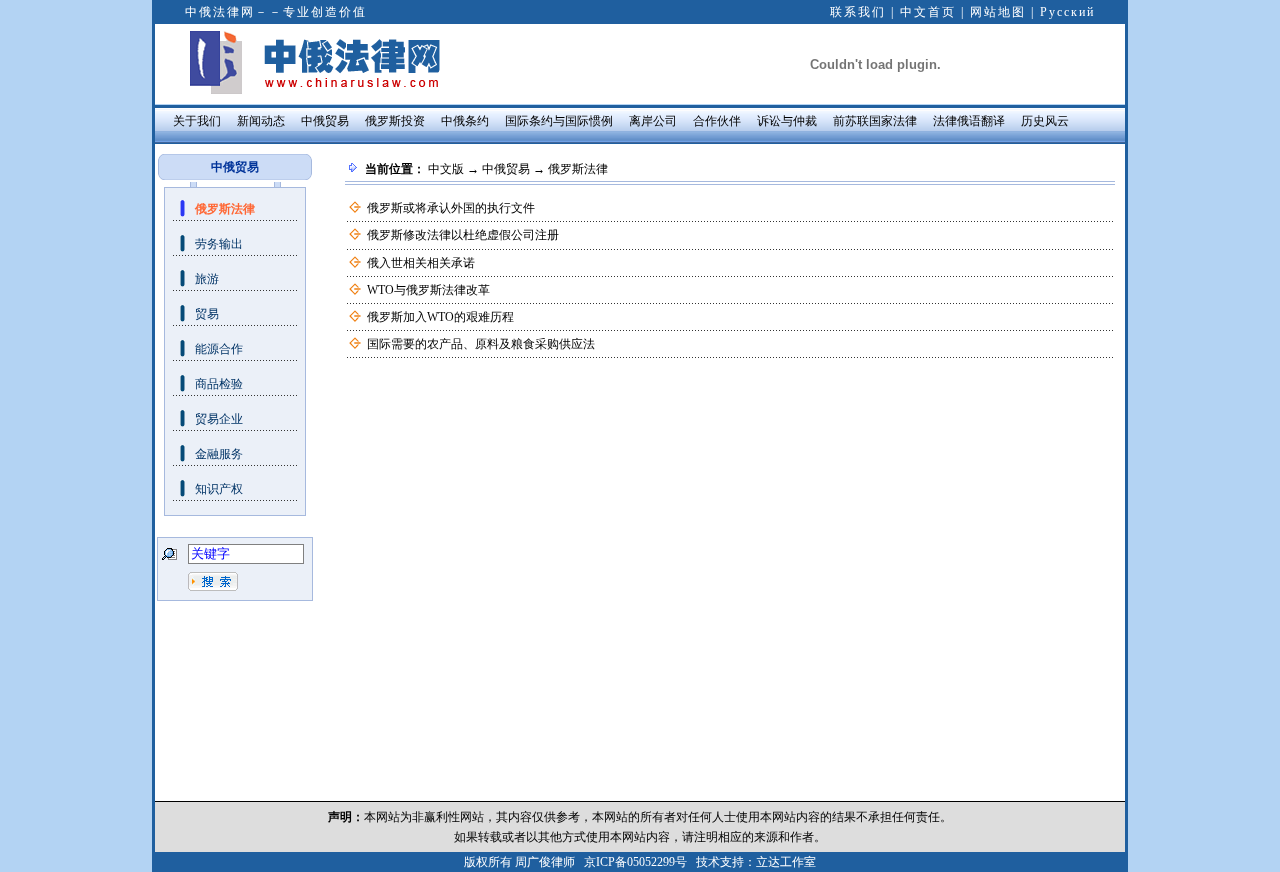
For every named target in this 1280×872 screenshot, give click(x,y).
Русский (1067, 12)
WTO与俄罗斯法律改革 (428, 290)
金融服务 (219, 454)
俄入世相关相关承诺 (421, 263)
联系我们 (858, 12)
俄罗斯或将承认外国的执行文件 (451, 208)
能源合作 (219, 349)
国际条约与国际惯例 (559, 121)
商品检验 (219, 384)
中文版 (446, 169)
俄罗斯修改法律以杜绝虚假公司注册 (463, 235)
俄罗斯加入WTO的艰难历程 (440, 317)
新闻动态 (261, 121)
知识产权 (219, 489)
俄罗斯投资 (395, 121)
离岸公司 (653, 121)
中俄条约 (465, 121)
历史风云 (1045, 121)
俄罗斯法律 (225, 209)
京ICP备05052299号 (635, 862)
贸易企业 (219, 419)
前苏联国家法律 (875, 121)
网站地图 (998, 12)
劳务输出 (219, 244)
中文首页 (928, 12)
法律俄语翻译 (969, 121)
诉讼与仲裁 (787, 121)
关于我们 (197, 121)
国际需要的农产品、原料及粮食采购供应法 (481, 344)
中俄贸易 (325, 121)
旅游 (207, 279)
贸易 (207, 314)
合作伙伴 (717, 121)
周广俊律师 (545, 862)
